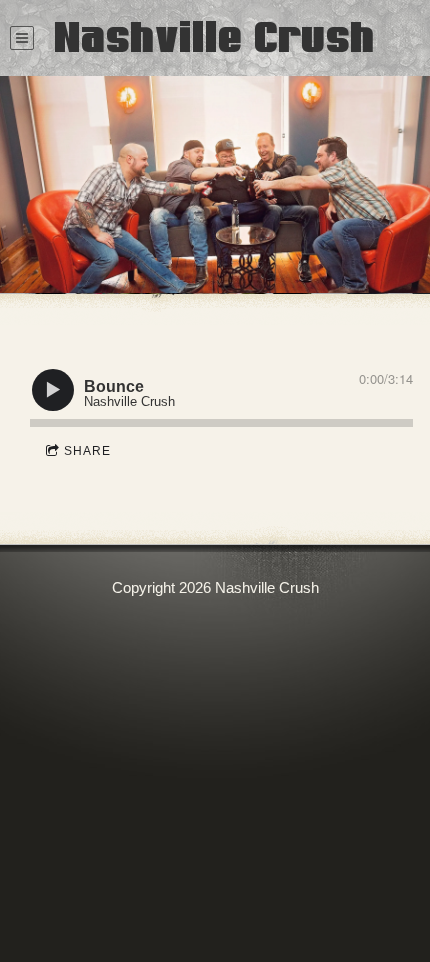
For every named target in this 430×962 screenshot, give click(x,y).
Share (87, 451)
